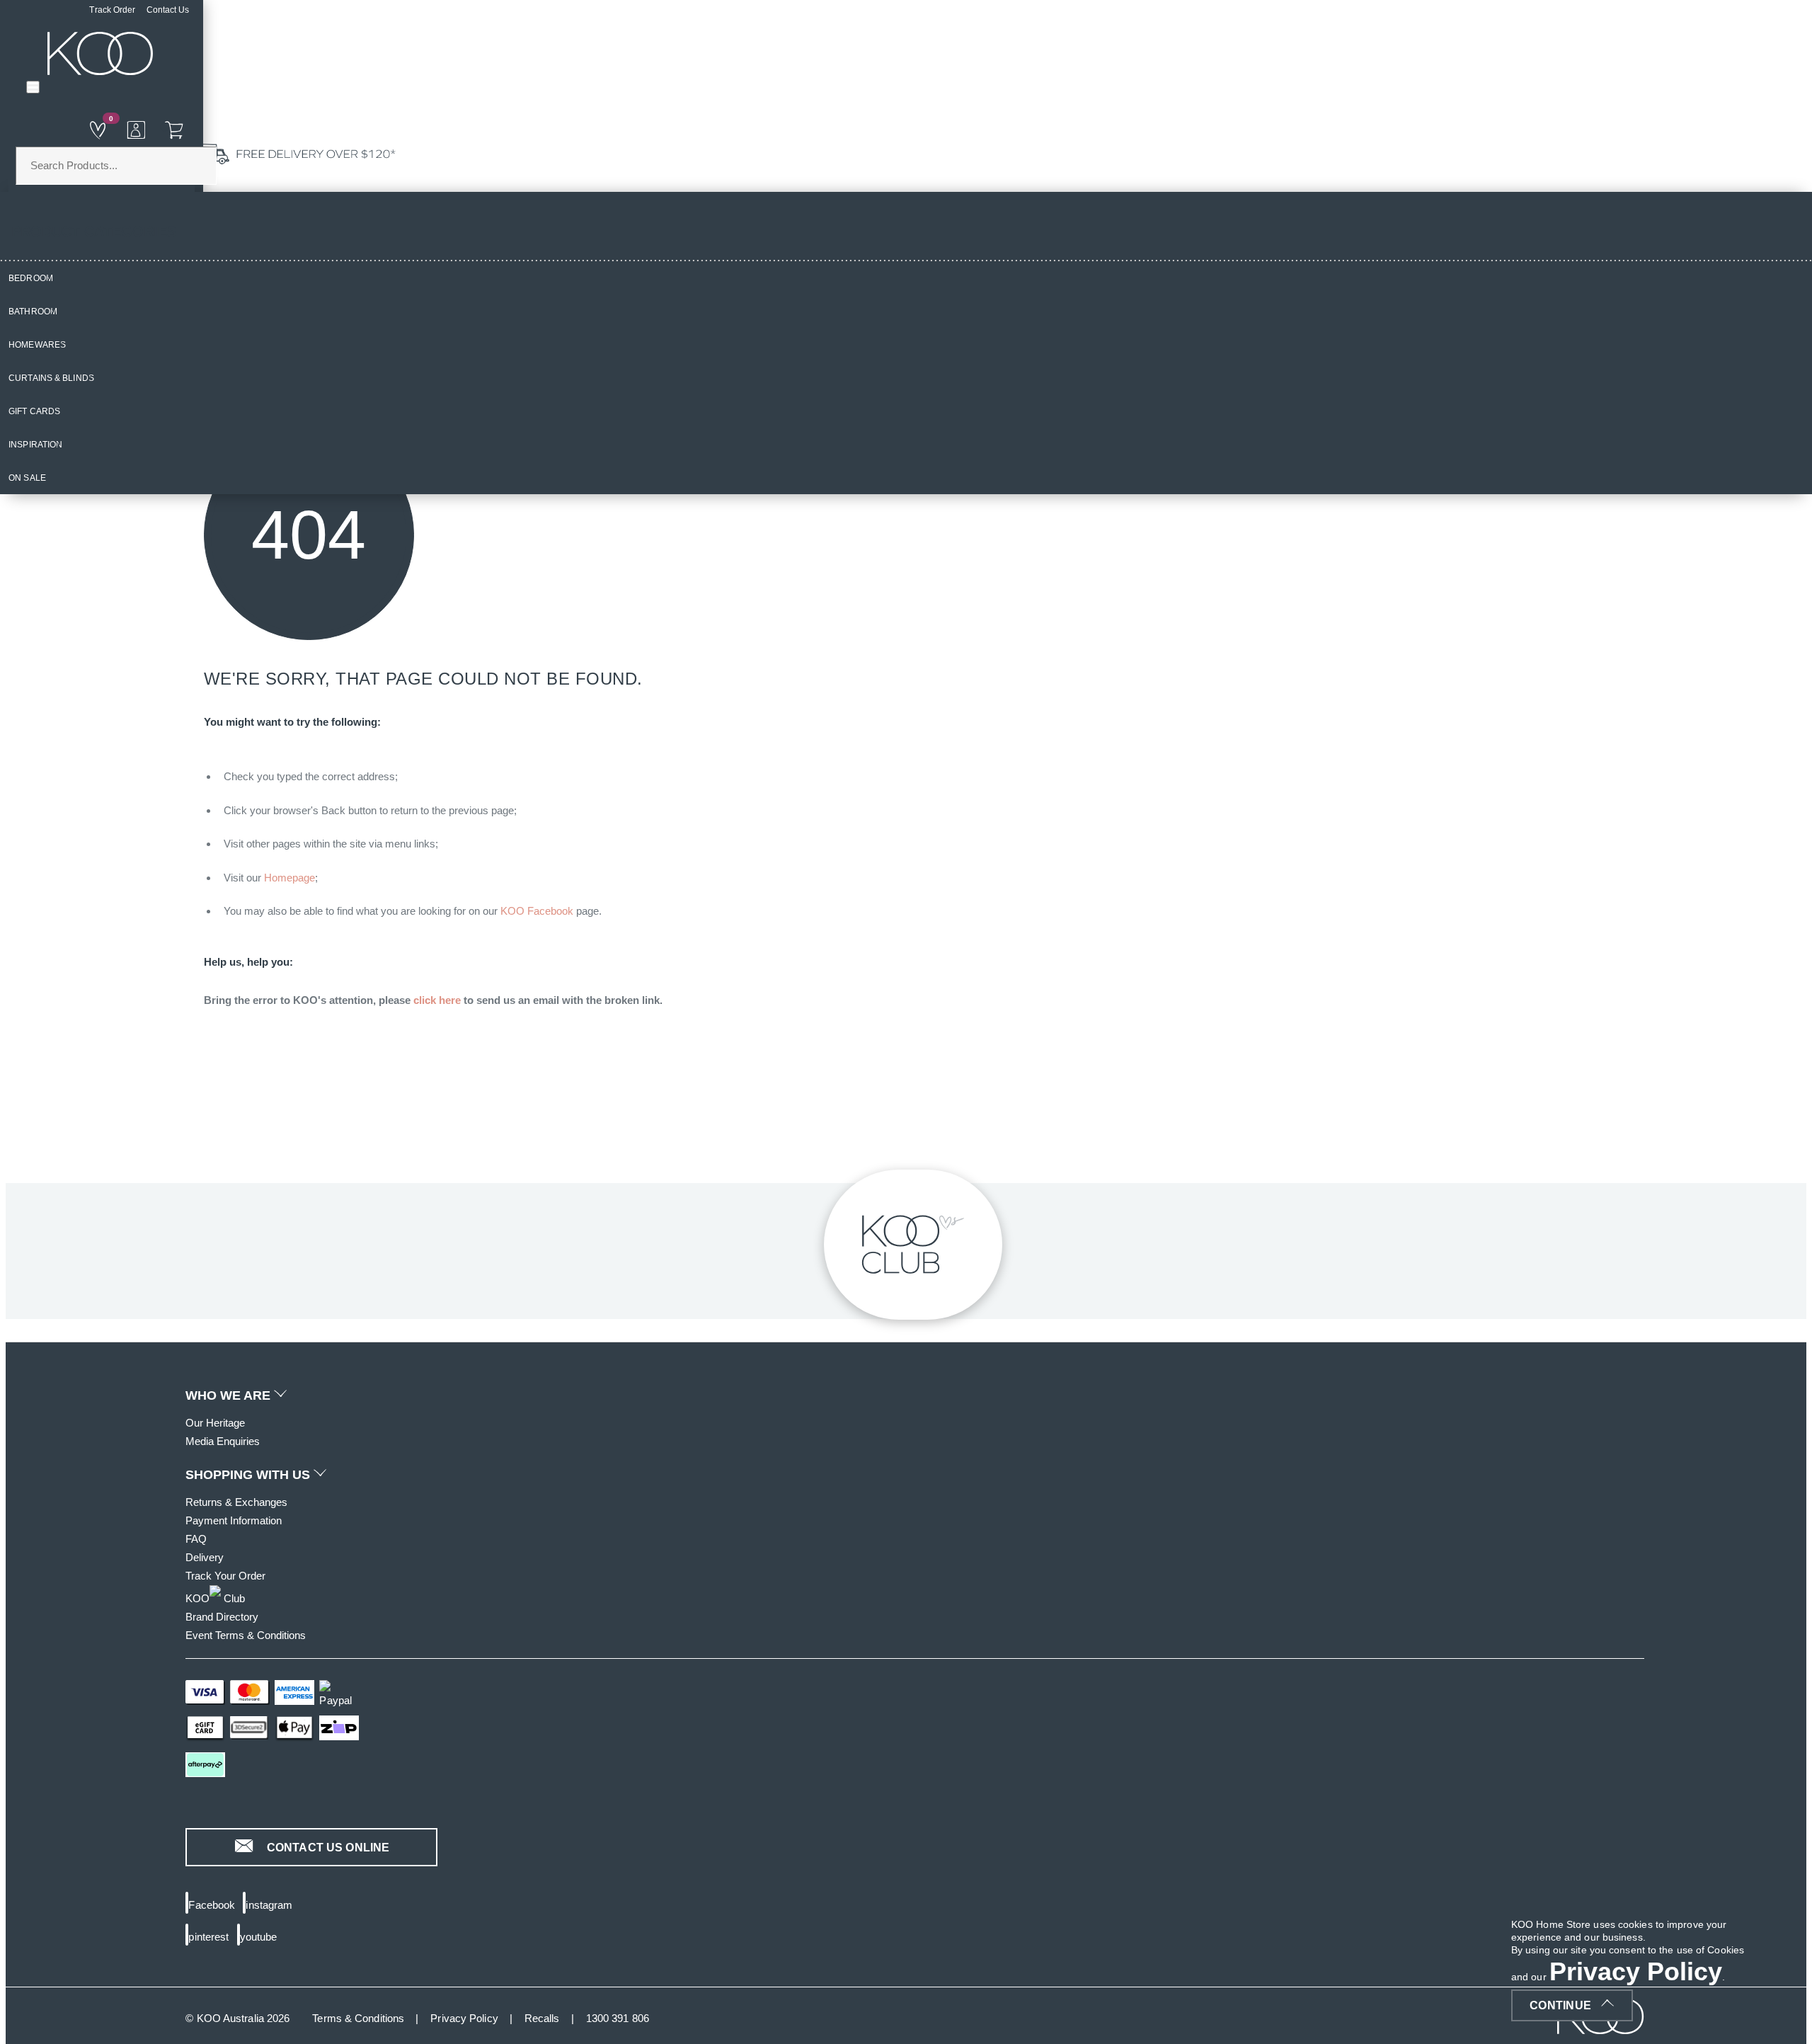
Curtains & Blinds (51, 378)
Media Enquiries (223, 1441)
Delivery (205, 1557)
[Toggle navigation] (33, 87)
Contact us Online (327, 1848)
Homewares (37, 345)
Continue (1560, 2005)
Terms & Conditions (358, 2018)
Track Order (112, 10)
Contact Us (168, 10)
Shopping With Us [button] (250, 1475)
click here (437, 1000)
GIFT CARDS (34, 411)
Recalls (542, 2018)
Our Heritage (215, 1423)
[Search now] (166, 129)
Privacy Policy (464, 2018)
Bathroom (33, 312)
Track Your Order (225, 1576)
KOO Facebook (537, 911)
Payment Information (234, 1520)
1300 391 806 (618, 2018)
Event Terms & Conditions (246, 1635)
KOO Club (215, 1598)
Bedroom (31, 278)
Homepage (289, 878)
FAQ (196, 1539)
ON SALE (27, 478)
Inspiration (35, 445)
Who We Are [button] (230, 1395)
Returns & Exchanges (236, 1502)
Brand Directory (222, 1617)
